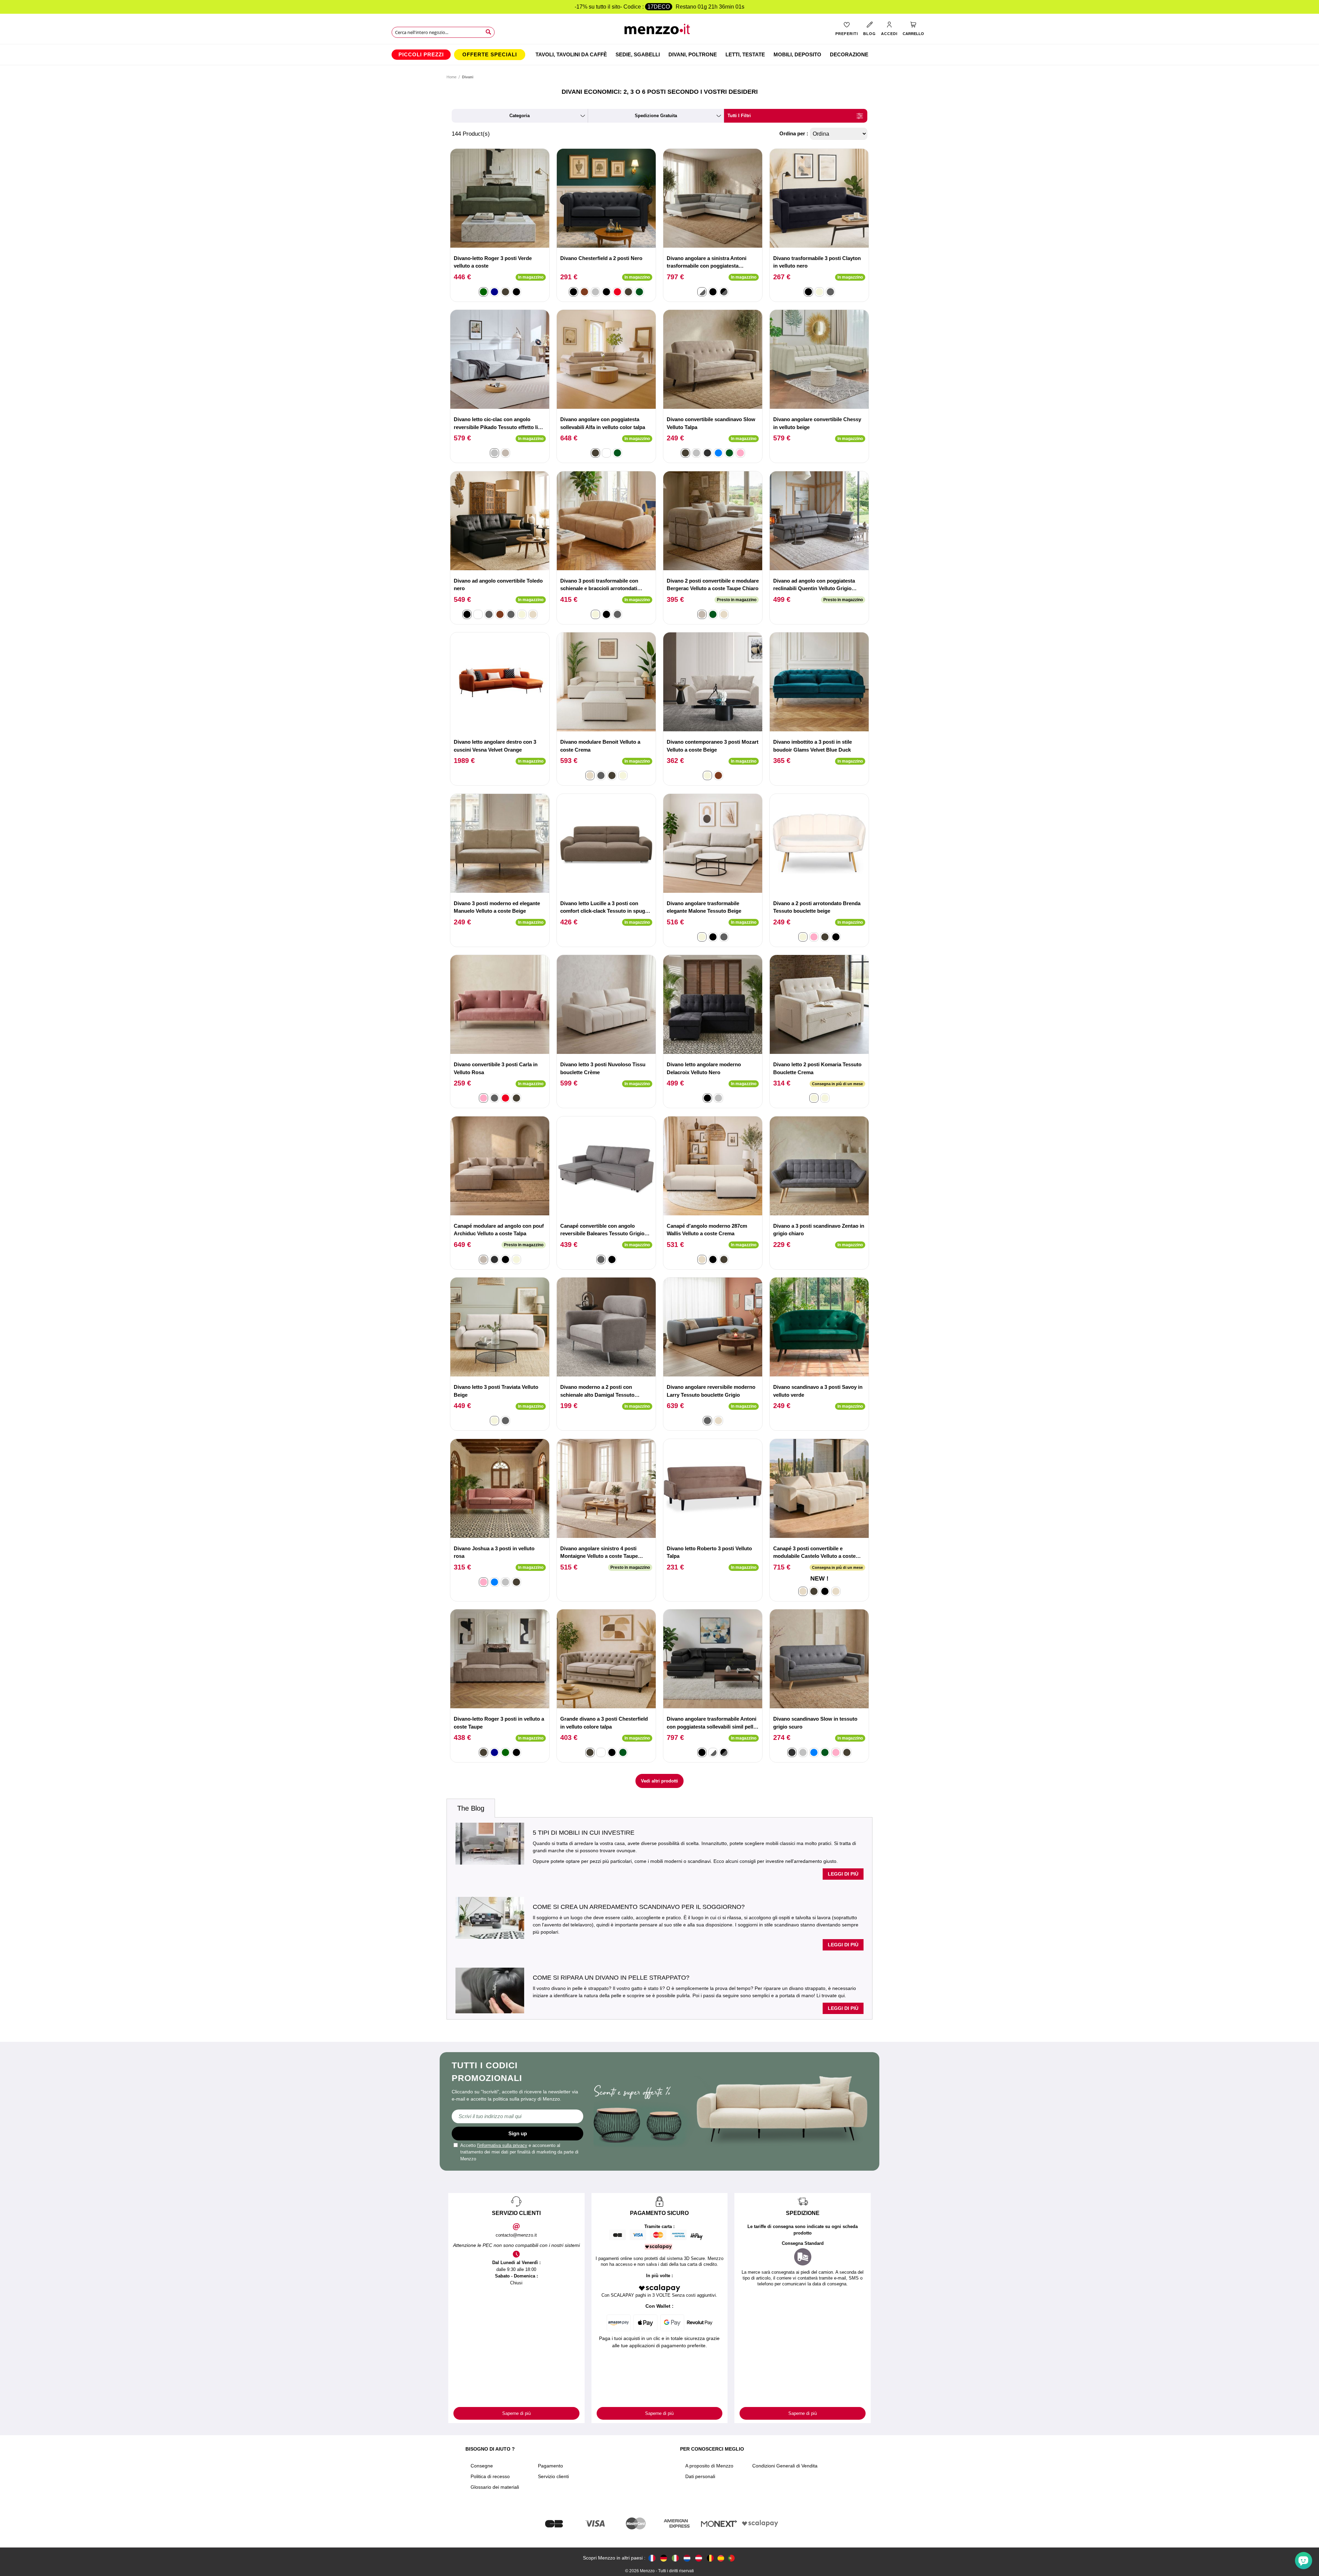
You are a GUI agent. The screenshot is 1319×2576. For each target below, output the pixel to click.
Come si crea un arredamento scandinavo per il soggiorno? (639, 1907)
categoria (520, 116)
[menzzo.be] (710, 2558)
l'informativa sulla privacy (502, 2145)
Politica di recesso (490, 2476)
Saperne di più (516, 2413)
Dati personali (700, 2476)
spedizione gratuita (656, 116)
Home (452, 77)
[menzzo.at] (699, 2558)
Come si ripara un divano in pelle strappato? (611, 1978)
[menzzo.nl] (687, 2558)
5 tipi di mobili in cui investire (584, 1833)
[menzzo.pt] (731, 2558)
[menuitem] (421, 55)
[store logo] (660, 31)
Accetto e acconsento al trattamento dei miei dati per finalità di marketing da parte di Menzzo (519, 2152)
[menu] (659, 55)
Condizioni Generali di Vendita (785, 2466)
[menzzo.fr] (652, 2558)
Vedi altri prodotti (659, 1781)
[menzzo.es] (721, 2558)
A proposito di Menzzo (709, 2466)
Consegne (482, 2466)
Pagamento (550, 2466)
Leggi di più (843, 1874)
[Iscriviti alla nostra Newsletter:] (517, 2116)
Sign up (518, 2133)
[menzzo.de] (664, 2558)
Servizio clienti (553, 2476)
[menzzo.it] (675, 2558)
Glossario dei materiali (495, 2487)
